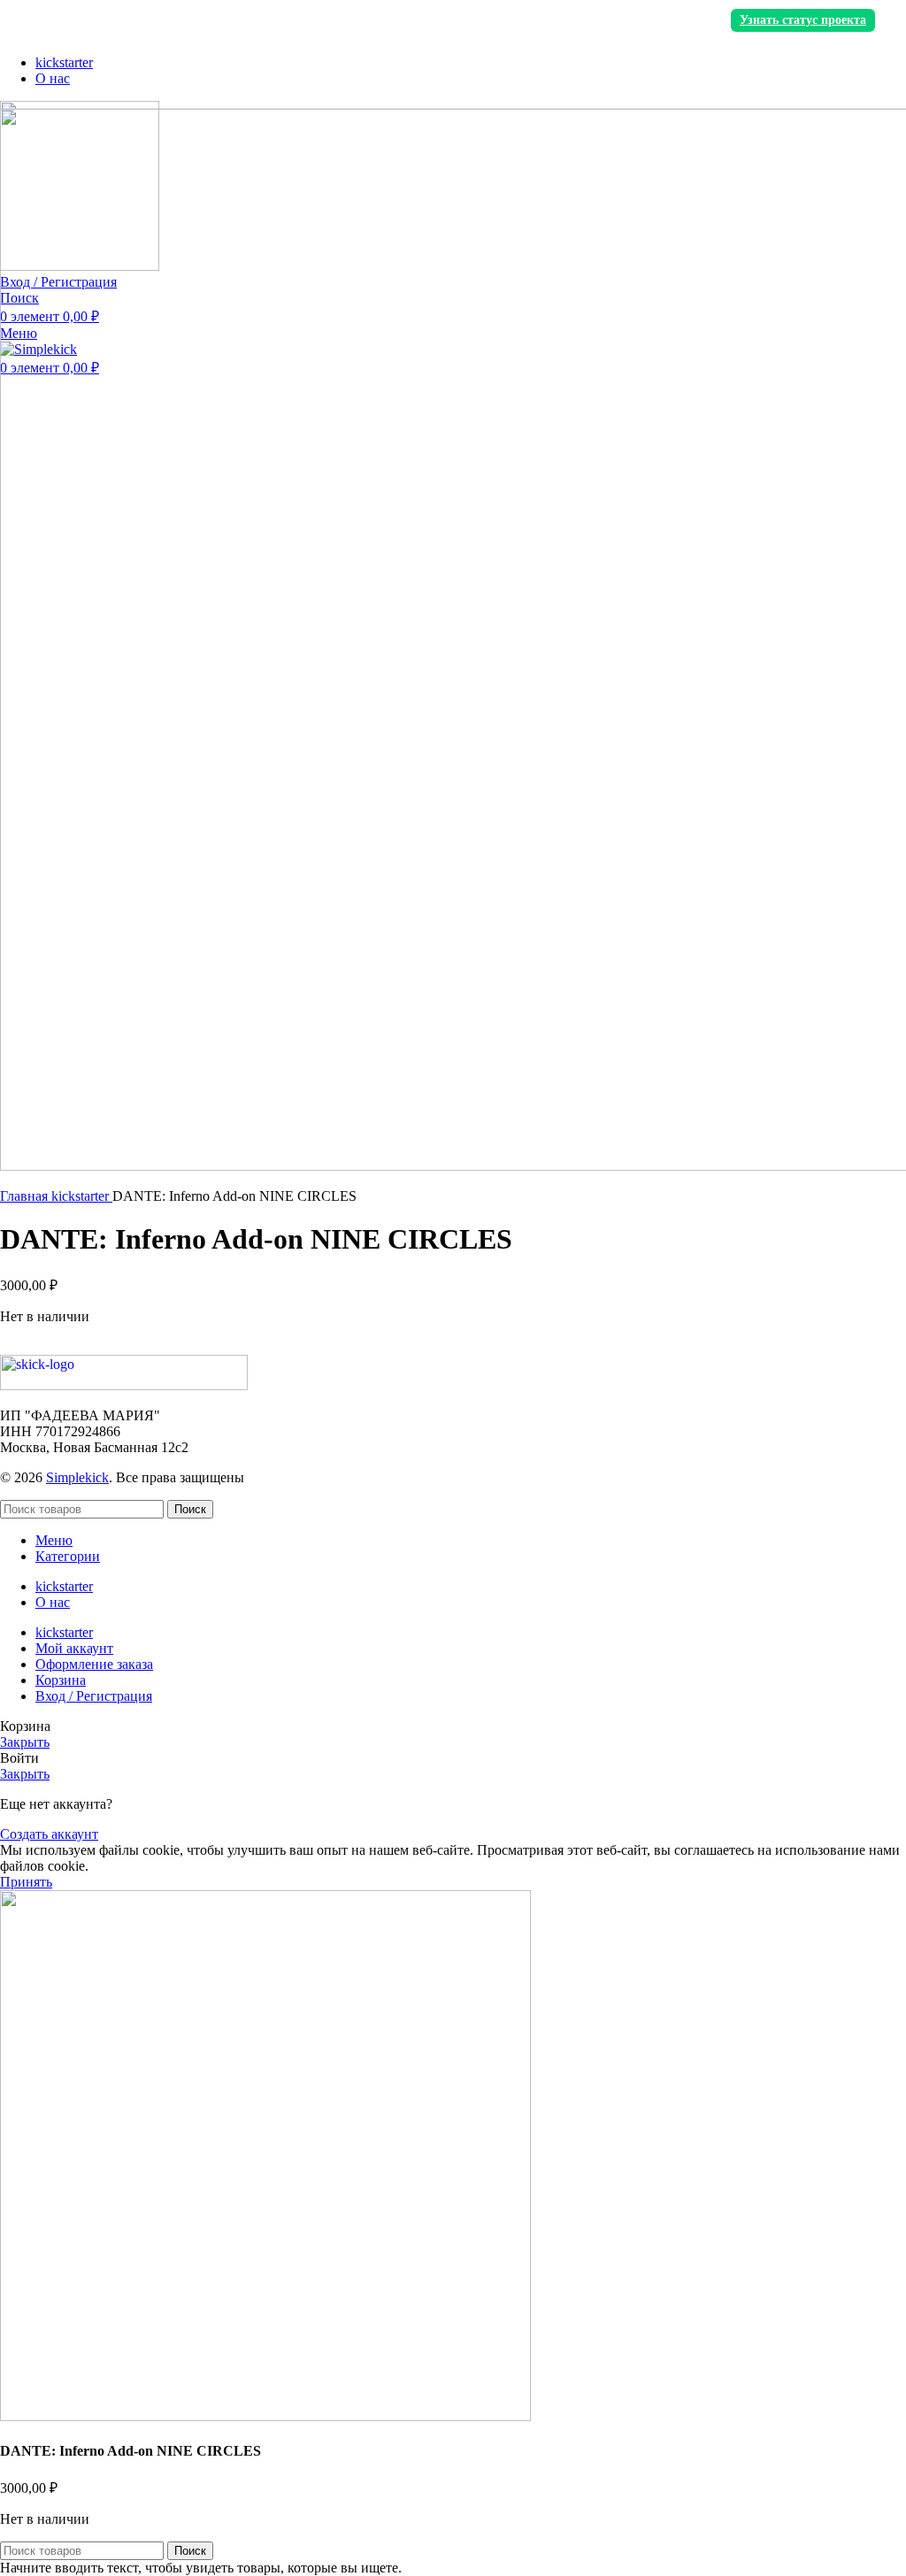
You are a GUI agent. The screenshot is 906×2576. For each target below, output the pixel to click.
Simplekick (77, 1477)
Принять (26, 1882)
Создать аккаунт (49, 1834)
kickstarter (82, 1196)
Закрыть (25, 1742)
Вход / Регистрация (94, 1696)
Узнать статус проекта (803, 20)
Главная (26, 1196)
